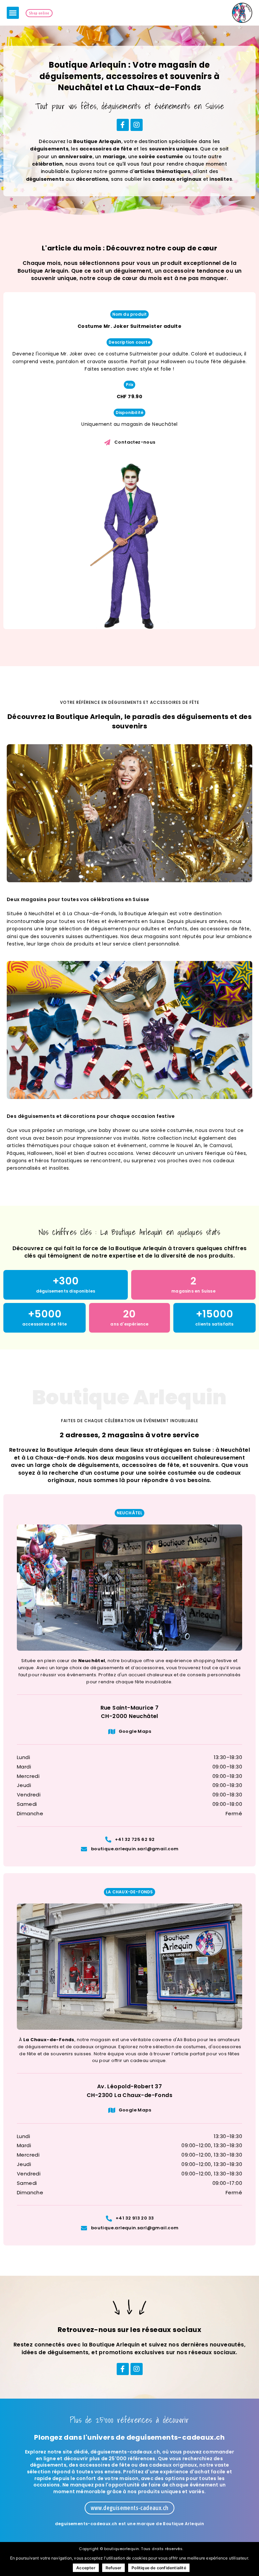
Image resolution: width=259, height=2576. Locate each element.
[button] (13, 13)
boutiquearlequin (122, 2549)
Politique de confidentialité (159, 2568)
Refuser (113, 2568)
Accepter (86, 2568)
